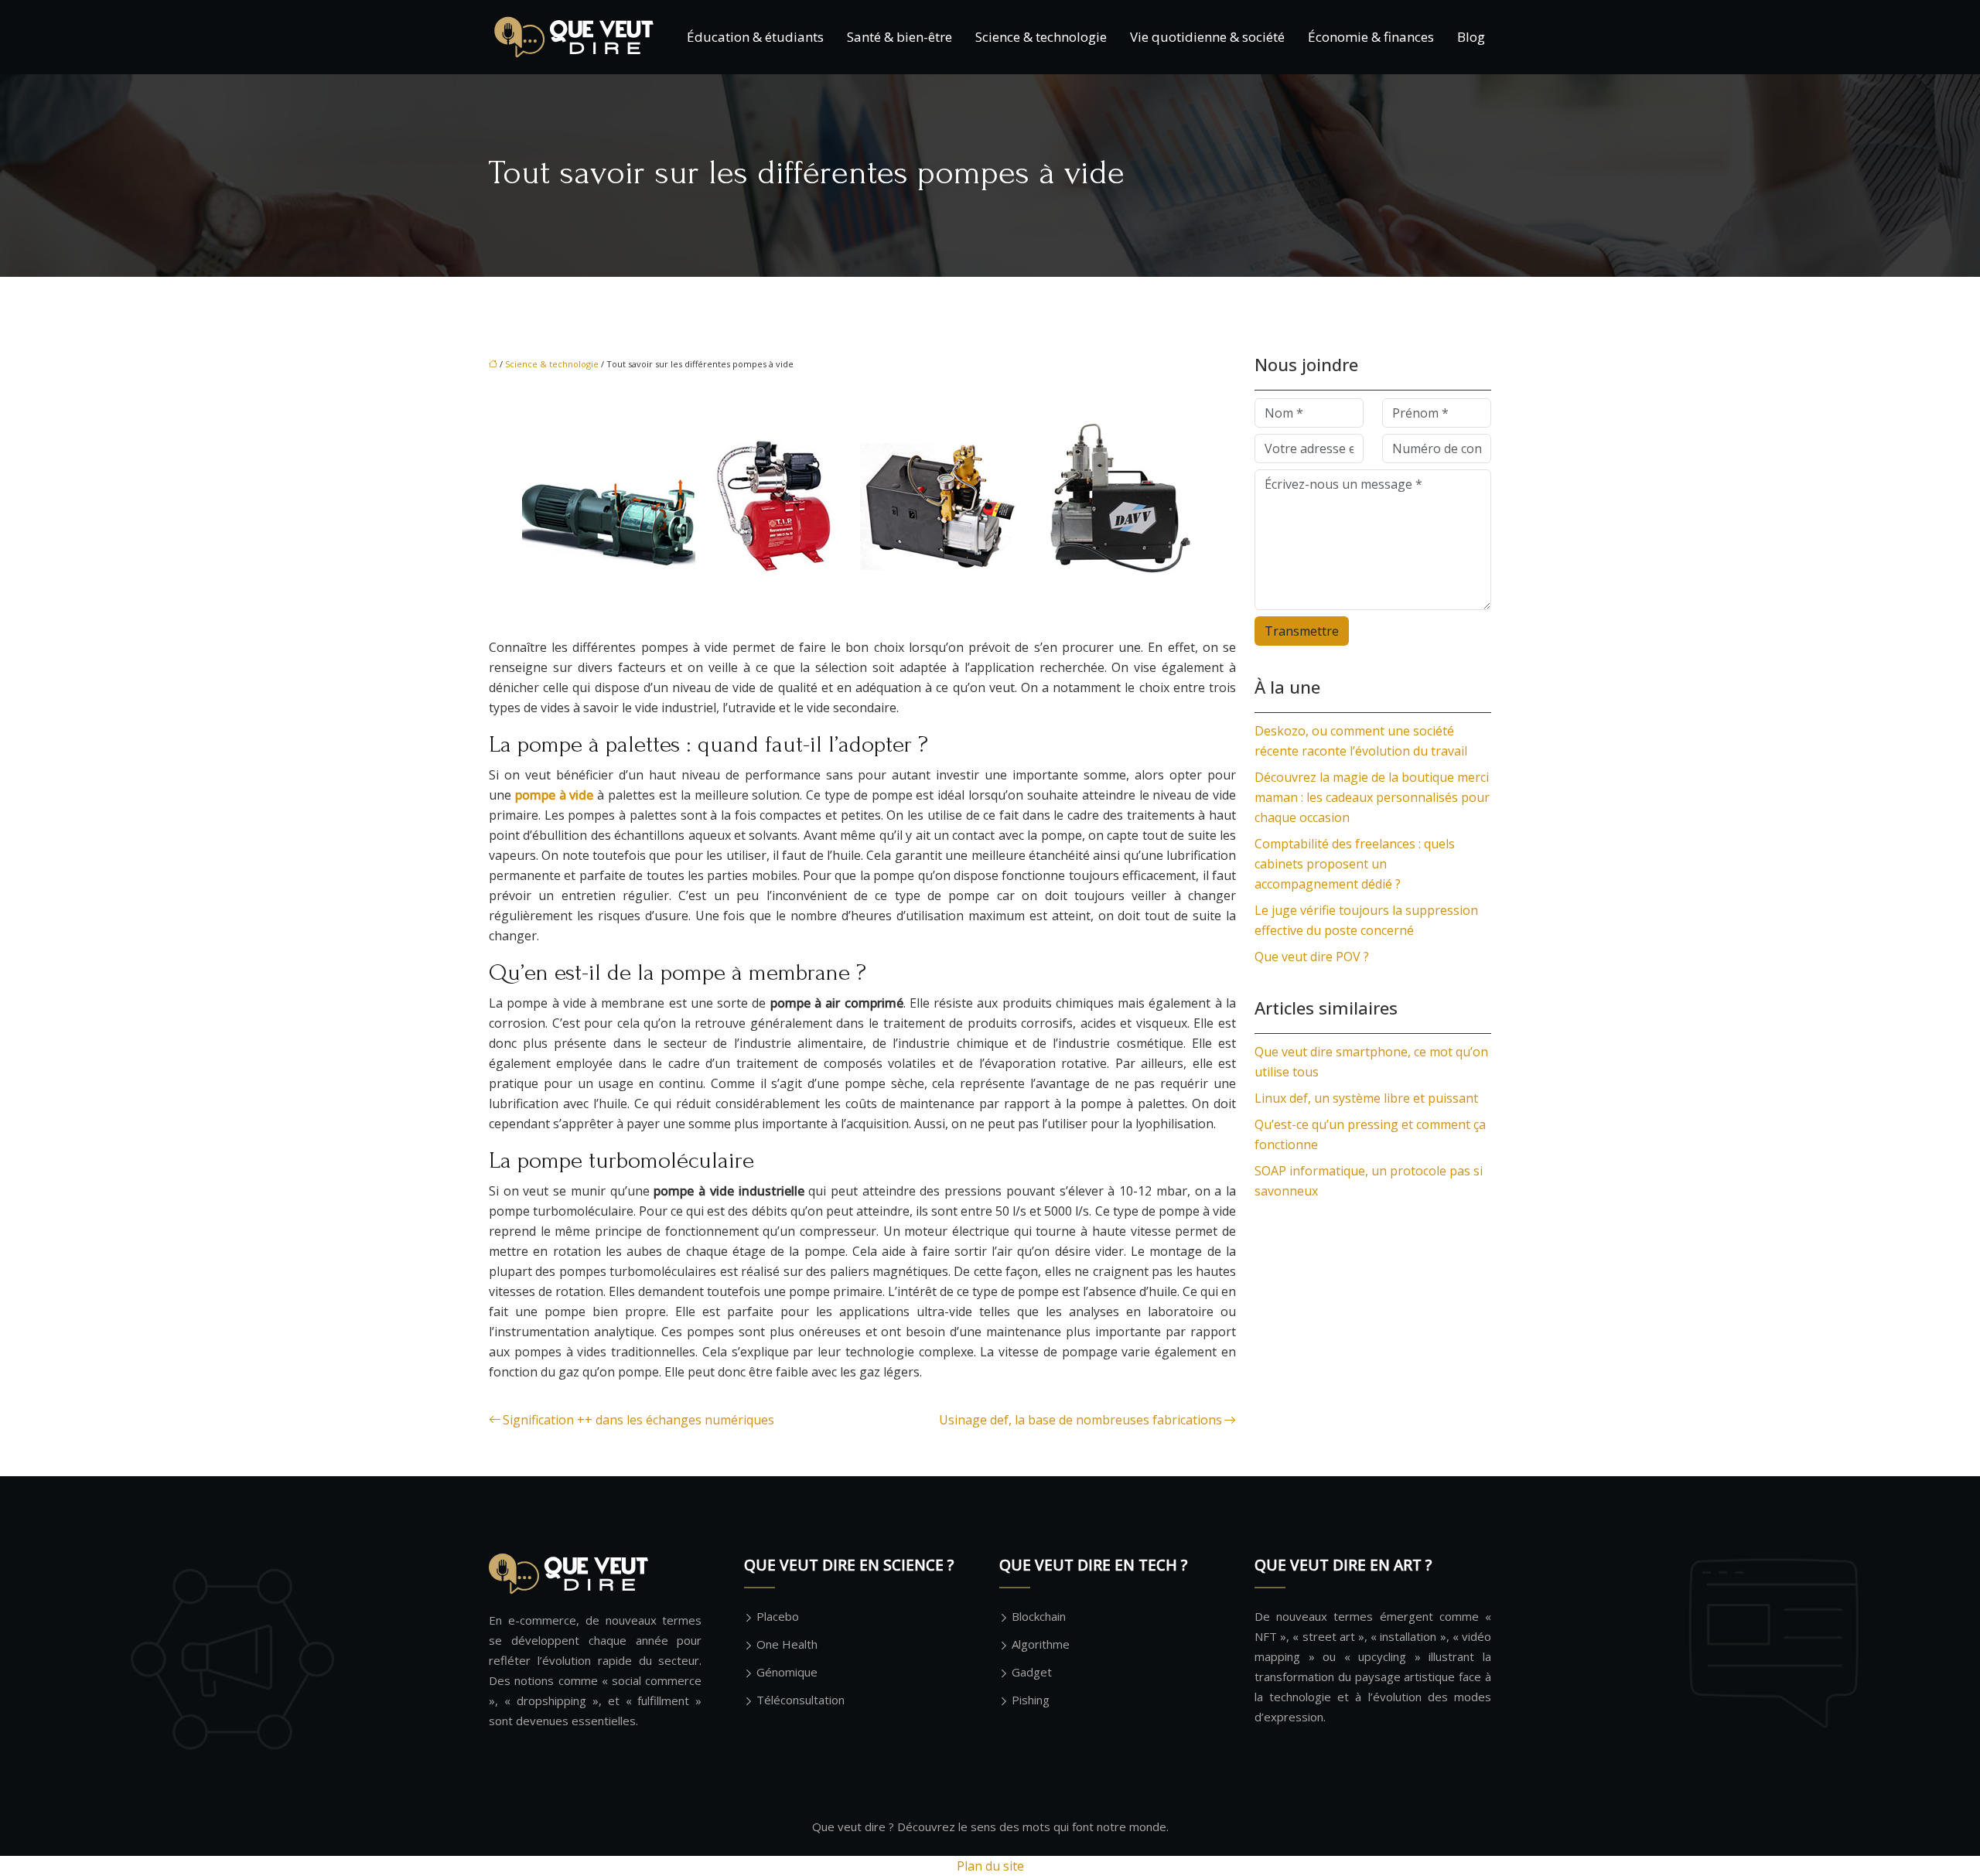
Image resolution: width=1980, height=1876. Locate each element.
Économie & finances (1371, 37)
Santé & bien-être (900, 37)
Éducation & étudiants (755, 37)
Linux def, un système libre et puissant (1366, 1098)
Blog (1471, 37)
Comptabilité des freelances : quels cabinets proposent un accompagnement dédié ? (1355, 864)
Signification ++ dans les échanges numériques (638, 1420)
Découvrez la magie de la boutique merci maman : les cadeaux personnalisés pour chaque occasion (1372, 797)
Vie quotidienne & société (1207, 37)
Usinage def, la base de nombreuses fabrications (1080, 1420)
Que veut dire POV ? (1312, 957)
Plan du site (990, 1866)
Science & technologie (1041, 37)
